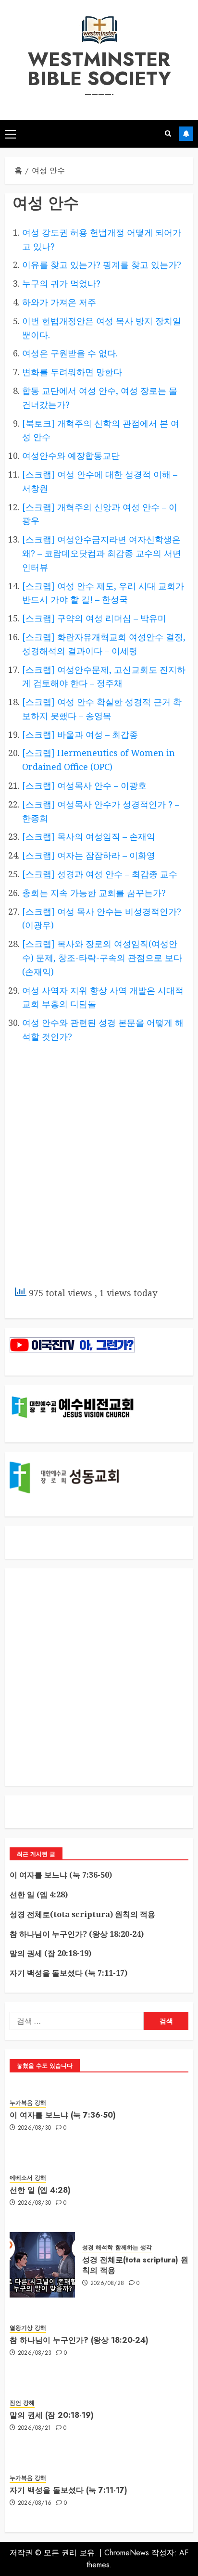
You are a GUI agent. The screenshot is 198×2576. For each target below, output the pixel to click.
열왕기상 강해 (28, 2328)
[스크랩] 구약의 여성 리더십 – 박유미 (94, 618)
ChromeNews (127, 2553)
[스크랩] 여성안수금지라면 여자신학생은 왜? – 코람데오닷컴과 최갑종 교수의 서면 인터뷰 (102, 553)
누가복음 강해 (28, 2103)
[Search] (168, 134)
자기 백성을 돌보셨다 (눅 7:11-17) (68, 1973)
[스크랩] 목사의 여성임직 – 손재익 (89, 836)
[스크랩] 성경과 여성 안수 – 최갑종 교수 (100, 874)
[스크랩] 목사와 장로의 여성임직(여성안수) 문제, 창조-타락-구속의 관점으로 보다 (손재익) (102, 958)
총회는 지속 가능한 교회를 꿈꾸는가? (94, 893)
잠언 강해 (22, 2403)
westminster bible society (99, 69)
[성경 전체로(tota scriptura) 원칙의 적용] (42, 2265)
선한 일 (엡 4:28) (39, 1894)
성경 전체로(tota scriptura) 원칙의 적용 (82, 1914)
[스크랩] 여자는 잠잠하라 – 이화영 (89, 855)
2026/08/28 (107, 2284)
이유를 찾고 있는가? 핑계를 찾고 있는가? (102, 265)
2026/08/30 (35, 2128)
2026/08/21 (35, 2428)
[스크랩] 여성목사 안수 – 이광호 (84, 785)
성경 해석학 (98, 2248)
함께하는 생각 (134, 2248)
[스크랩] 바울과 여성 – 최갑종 (80, 734)
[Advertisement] (99, 1175)
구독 (186, 134)
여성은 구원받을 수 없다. (70, 353)
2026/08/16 (35, 2503)
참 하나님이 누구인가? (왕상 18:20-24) (77, 1934)
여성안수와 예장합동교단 (71, 455)
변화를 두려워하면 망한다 (72, 372)
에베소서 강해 (28, 2178)
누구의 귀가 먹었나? (61, 283)
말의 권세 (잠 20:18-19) (50, 1953)
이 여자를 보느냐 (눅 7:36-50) (61, 1875)
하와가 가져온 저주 (59, 302)
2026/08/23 (35, 2353)
